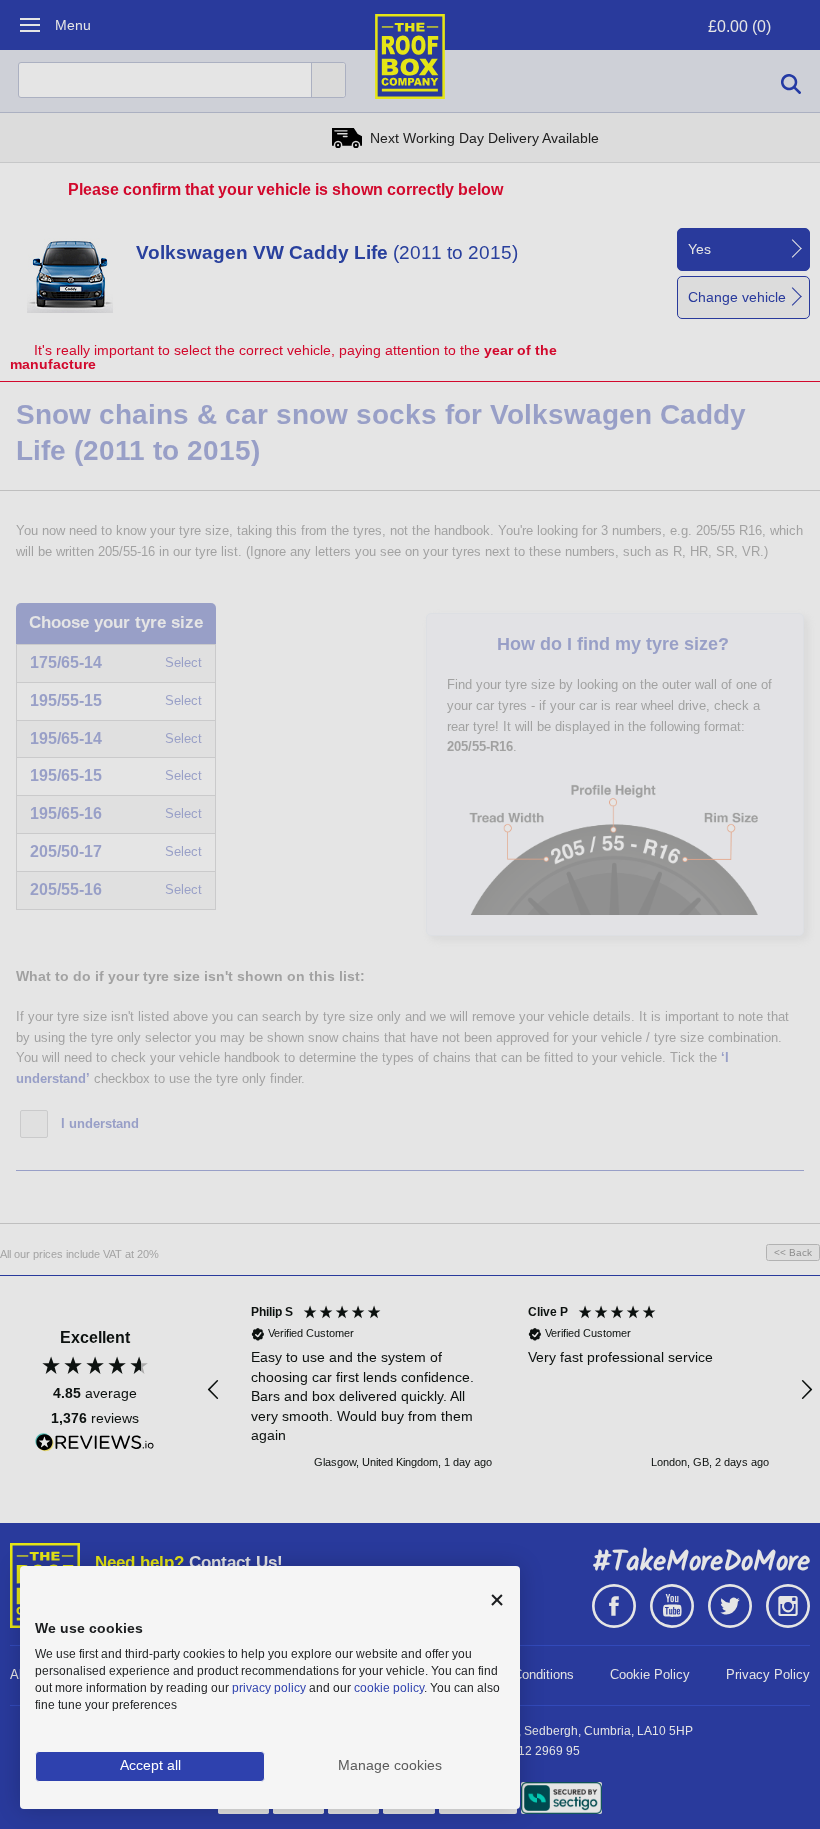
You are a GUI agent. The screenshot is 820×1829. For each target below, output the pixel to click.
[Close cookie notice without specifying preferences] (497, 1600)
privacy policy (269, 1688)
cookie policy (389, 1688)
